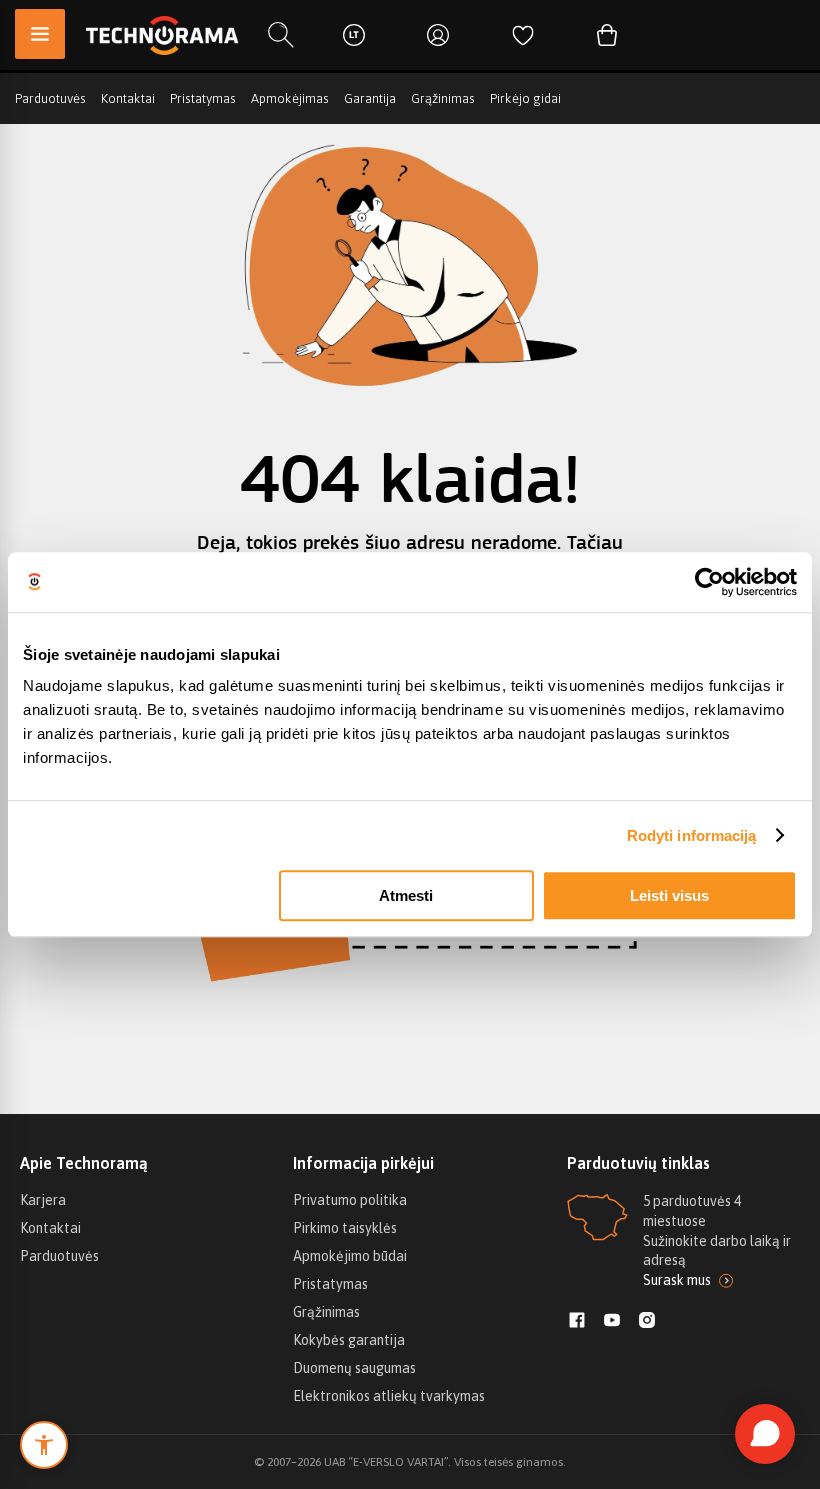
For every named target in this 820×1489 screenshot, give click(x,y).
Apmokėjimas (290, 98)
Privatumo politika (350, 1200)
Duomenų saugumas (354, 1368)
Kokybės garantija (349, 1340)
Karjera (43, 1200)
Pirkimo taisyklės (345, 1228)
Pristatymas (203, 98)
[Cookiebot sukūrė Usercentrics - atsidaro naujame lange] (709, 582)
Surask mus (677, 1280)
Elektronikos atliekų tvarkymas (389, 1396)
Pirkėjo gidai (525, 98)
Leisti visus (669, 895)
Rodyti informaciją (692, 835)
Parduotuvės (50, 98)
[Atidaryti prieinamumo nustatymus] (44, 1445)
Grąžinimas (443, 98)
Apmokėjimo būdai (350, 1256)
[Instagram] (647, 1322)
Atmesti (406, 895)
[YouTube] (612, 1322)
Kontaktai (128, 98)
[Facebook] (577, 1322)
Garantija (370, 98)
